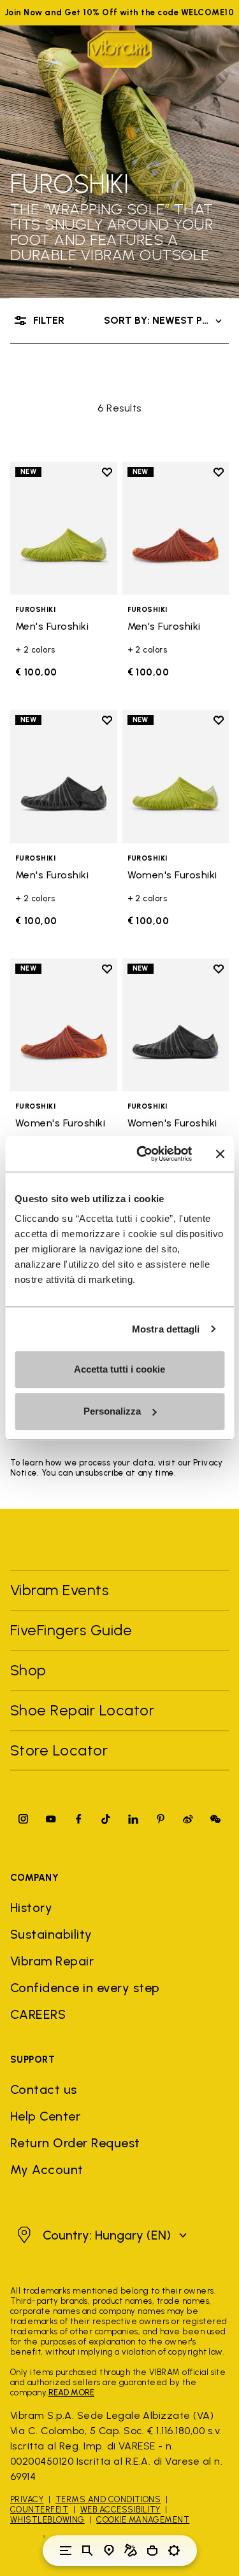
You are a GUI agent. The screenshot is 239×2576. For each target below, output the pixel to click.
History (31, 1908)
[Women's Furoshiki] (176, 776)
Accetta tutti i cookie (119, 1369)
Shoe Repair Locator (82, 1710)
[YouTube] (51, 1819)
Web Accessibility (120, 2510)
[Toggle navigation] (66, 2551)
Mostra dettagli (166, 1329)
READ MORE (71, 2392)
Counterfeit (39, 2510)
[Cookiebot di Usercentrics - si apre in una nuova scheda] (142, 1154)
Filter (49, 320)
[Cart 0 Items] (152, 2551)
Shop (28, 1670)
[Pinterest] (161, 1819)
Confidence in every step (85, 1988)
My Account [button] (47, 2170)
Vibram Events (59, 1590)
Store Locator (59, 1750)
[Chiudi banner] (220, 1154)
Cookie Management (143, 2520)
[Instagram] (24, 1819)
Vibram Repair (52, 1961)
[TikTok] (106, 1819)
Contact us (44, 2089)
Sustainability (51, 1934)
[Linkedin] (133, 1819)
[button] (100, 2235)
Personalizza (112, 1411)
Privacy (27, 2499)
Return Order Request (75, 2143)
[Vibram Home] (120, 49)
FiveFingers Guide (73, 1630)
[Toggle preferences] (174, 2551)
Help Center (45, 2116)
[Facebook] (78, 1819)
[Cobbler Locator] (131, 2551)
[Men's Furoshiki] (64, 528)
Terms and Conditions (108, 2499)
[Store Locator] (109, 2551)
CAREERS (38, 2014)
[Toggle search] (87, 2551)
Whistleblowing (47, 2520)
